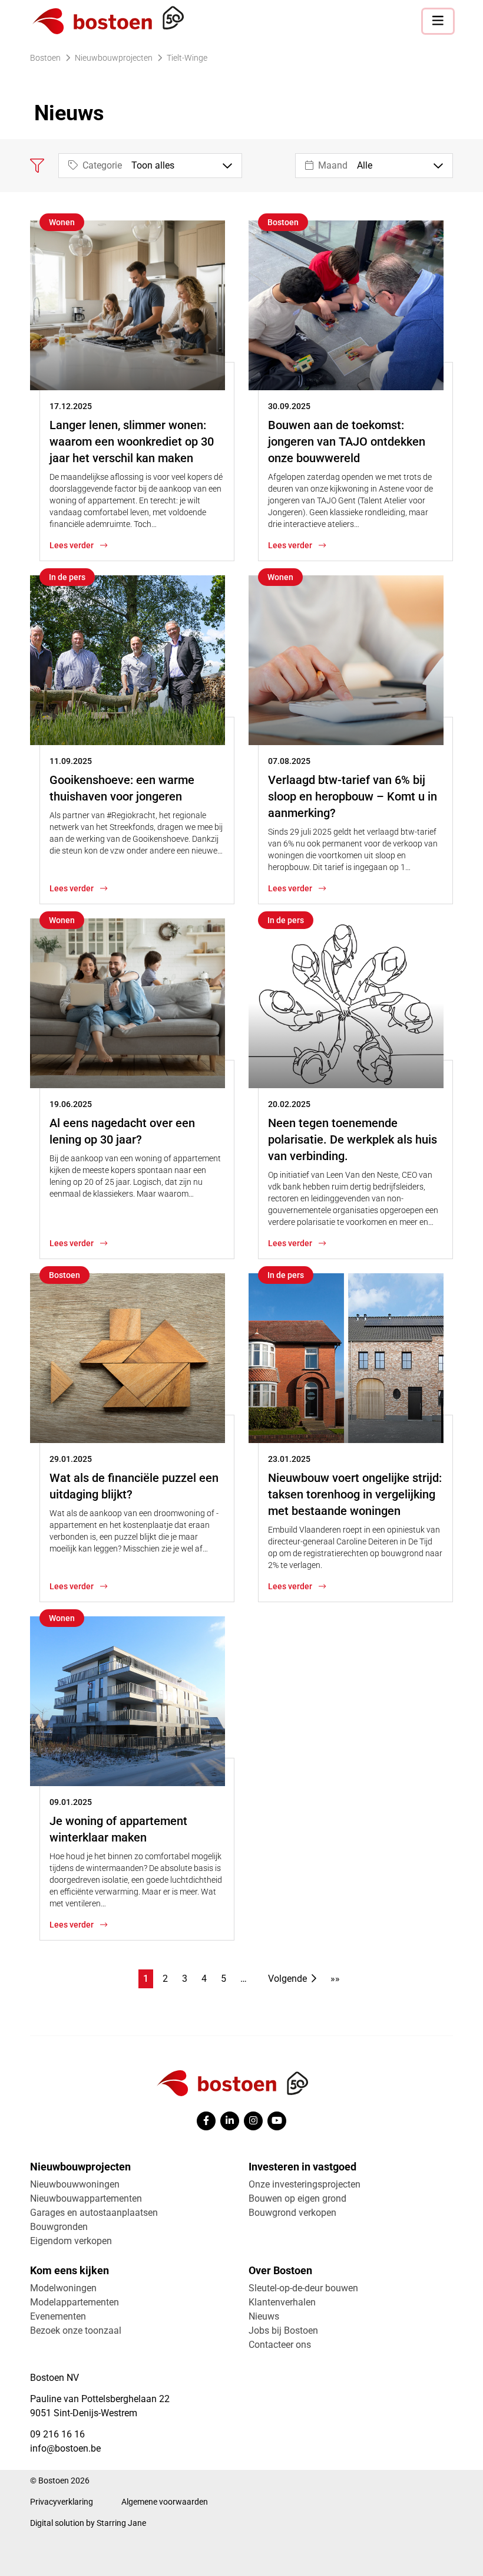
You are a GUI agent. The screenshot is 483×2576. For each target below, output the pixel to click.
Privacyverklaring (62, 2502)
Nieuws (264, 2316)
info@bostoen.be (65, 2448)
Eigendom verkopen (71, 2241)
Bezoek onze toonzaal (76, 2330)
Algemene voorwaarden (165, 2502)
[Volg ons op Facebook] (206, 2121)
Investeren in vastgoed (302, 2167)
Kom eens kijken (70, 2270)
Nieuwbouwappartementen (86, 2198)
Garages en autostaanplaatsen (94, 2213)
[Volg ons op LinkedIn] (230, 2121)
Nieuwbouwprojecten (80, 2167)
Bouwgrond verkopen (292, 2213)
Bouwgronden (59, 2227)
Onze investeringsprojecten (305, 2184)
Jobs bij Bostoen (283, 2330)
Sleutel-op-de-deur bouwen (303, 2288)
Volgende (287, 1979)
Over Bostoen (280, 2270)
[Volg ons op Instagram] (253, 2121)
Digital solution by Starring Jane (88, 2523)
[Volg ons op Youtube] (277, 2121)
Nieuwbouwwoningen (75, 2184)
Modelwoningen (63, 2288)
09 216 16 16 (57, 2434)
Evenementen (58, 2316)
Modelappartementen (75, 2302)
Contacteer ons (280, 2345)
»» (335, 1979)
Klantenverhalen (282, 2302)
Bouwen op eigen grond (297, 2198)
